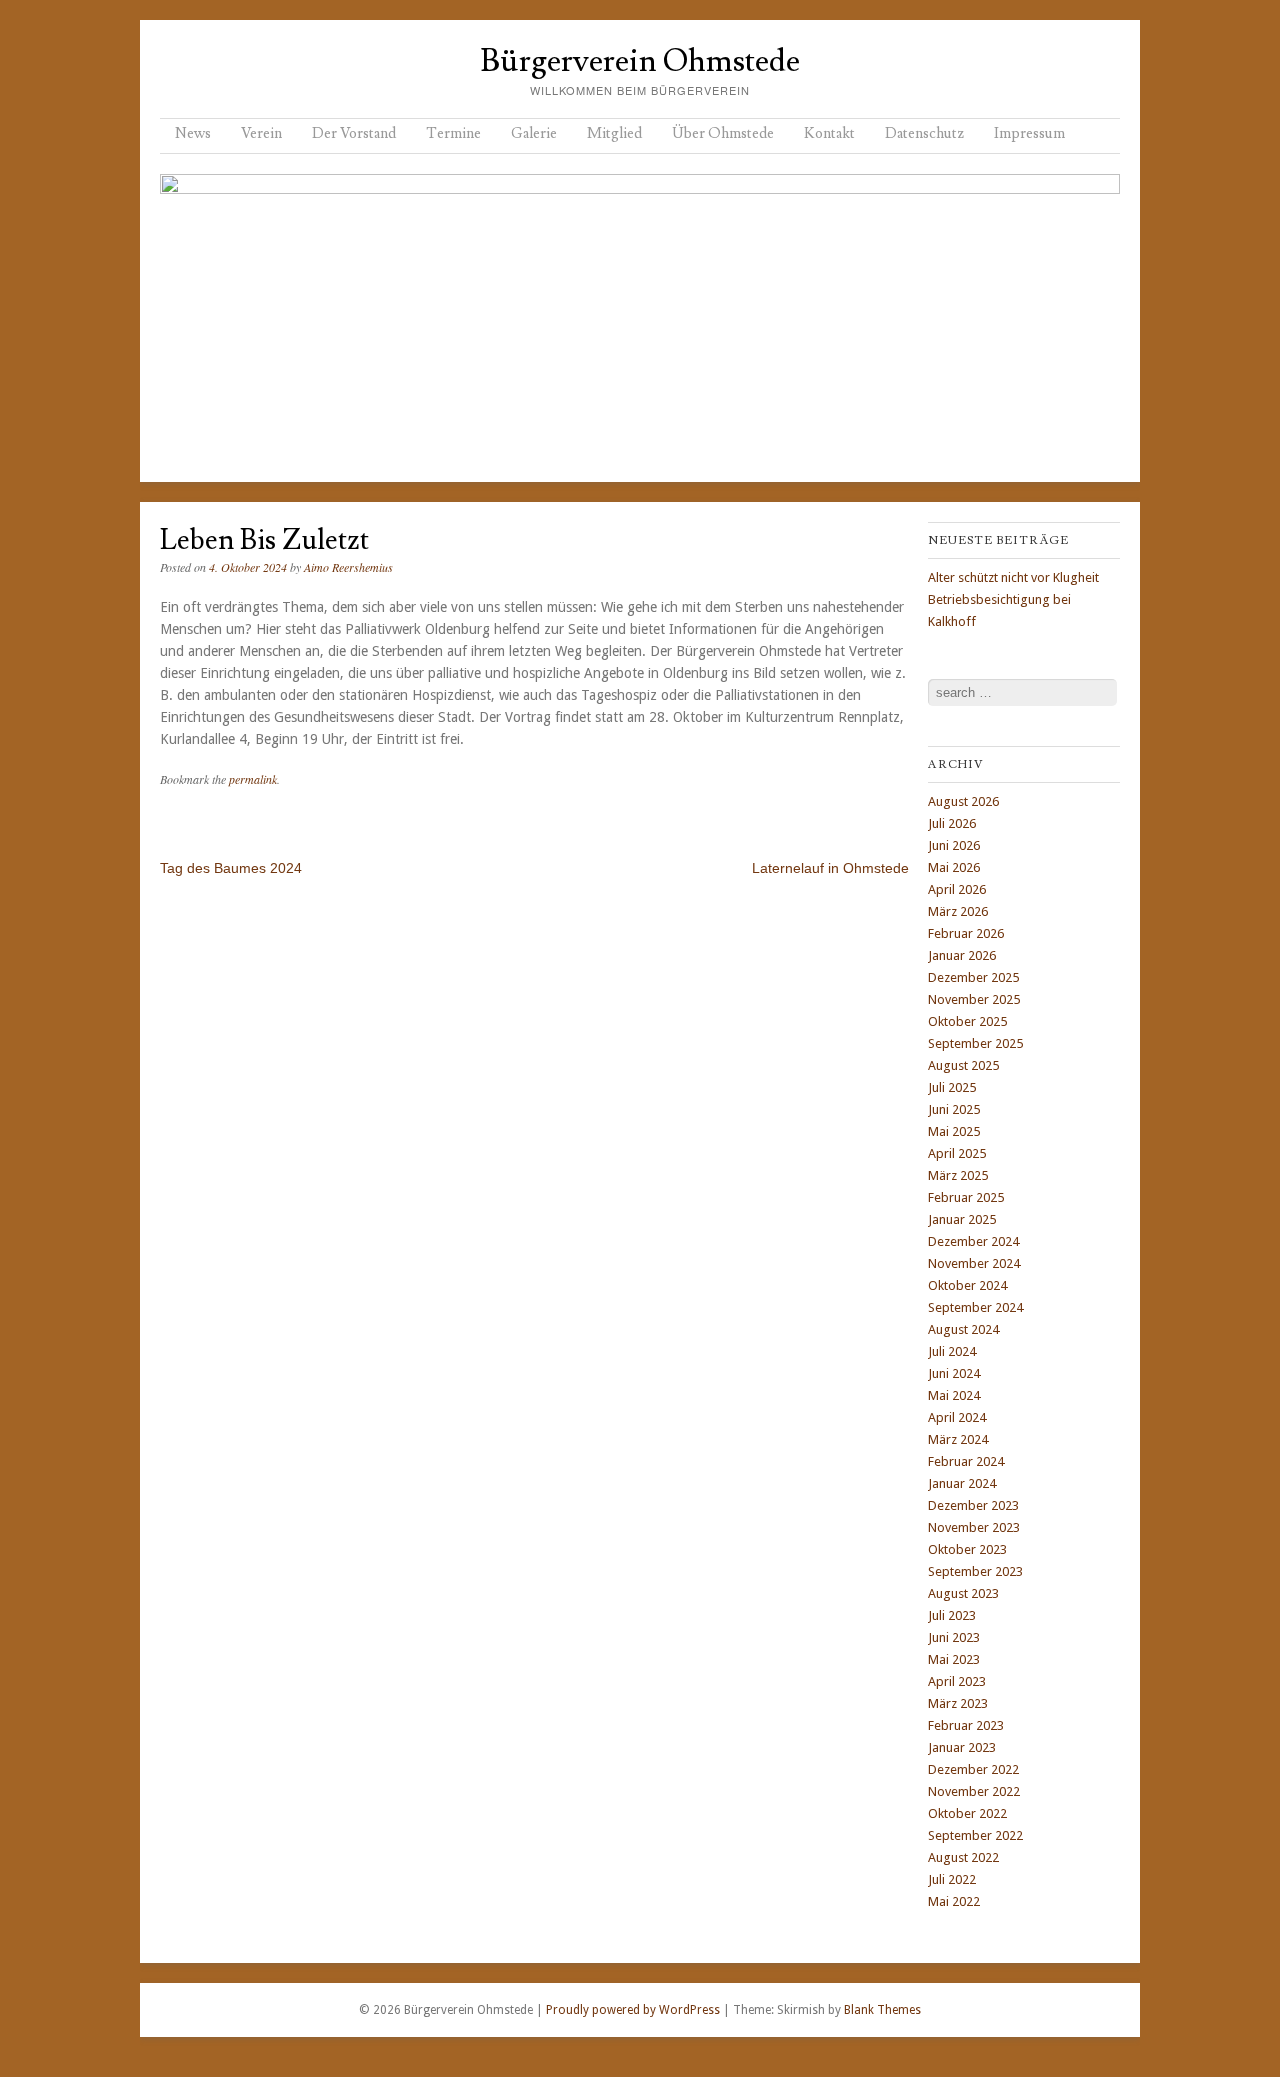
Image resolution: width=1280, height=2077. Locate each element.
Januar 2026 (962, 955)
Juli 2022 (952, 1879)
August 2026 (963, 801)
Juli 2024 (952, 1351)
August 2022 (963, 1857)
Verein (261, 133)
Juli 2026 (952, 823)
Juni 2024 (954, 1373)
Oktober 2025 (967, 1021)
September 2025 (975, 1043)
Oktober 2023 (967, 1549)
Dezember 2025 (973, 977)
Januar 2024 (962, 1483)
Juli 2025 (952, 1087)
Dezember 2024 (973, 1241)
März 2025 (958, 1175)
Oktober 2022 (967, 1813)
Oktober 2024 (967, 1285)
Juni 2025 (954, 1109)
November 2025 (974, 999)
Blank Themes (882, 2010)
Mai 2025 (954, 1131)
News (193, 133)
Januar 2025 (962, 1219)
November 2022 (974, 1791)
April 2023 (957, 1681)
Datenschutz (924, 133)
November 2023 (974, 1527)
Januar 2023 (962, 1747)
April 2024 (957, 1417)
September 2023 (975, 1571)
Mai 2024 (954, 1395)
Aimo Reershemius (348, 567)
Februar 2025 (966, 1197)
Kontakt (829, 133)
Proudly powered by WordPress (633, 2010)
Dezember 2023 (973, 1505)
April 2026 (957, 889)
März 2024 (958, 1439)
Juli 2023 (952, 1615)
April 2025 (957, 1153)
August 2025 (963, 1065)
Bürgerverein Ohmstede (640, 61)
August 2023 (963, 1593)
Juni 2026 (954, 845)
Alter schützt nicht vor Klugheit (1013, 577)
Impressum (1029, 133)
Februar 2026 (966, 933)
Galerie (534, 133)
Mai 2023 (954, 1659)
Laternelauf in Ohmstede (830, 868)
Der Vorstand (354, 133)
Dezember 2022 (973, 1769)
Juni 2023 (954, 1637)
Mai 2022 (954, 1901)
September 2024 (975, 1307)
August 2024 (963, 1329)
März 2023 (958, 1703)
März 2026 (958, 911)
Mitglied (614, 133)
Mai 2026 (954, 867)
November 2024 (974, 1263)
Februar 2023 (966, 1725)
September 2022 (975, 1835)
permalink (253, 779)
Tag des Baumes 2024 (231, 868)
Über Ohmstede (723, 133)
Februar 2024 (966, 1461)
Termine (453, 133)
